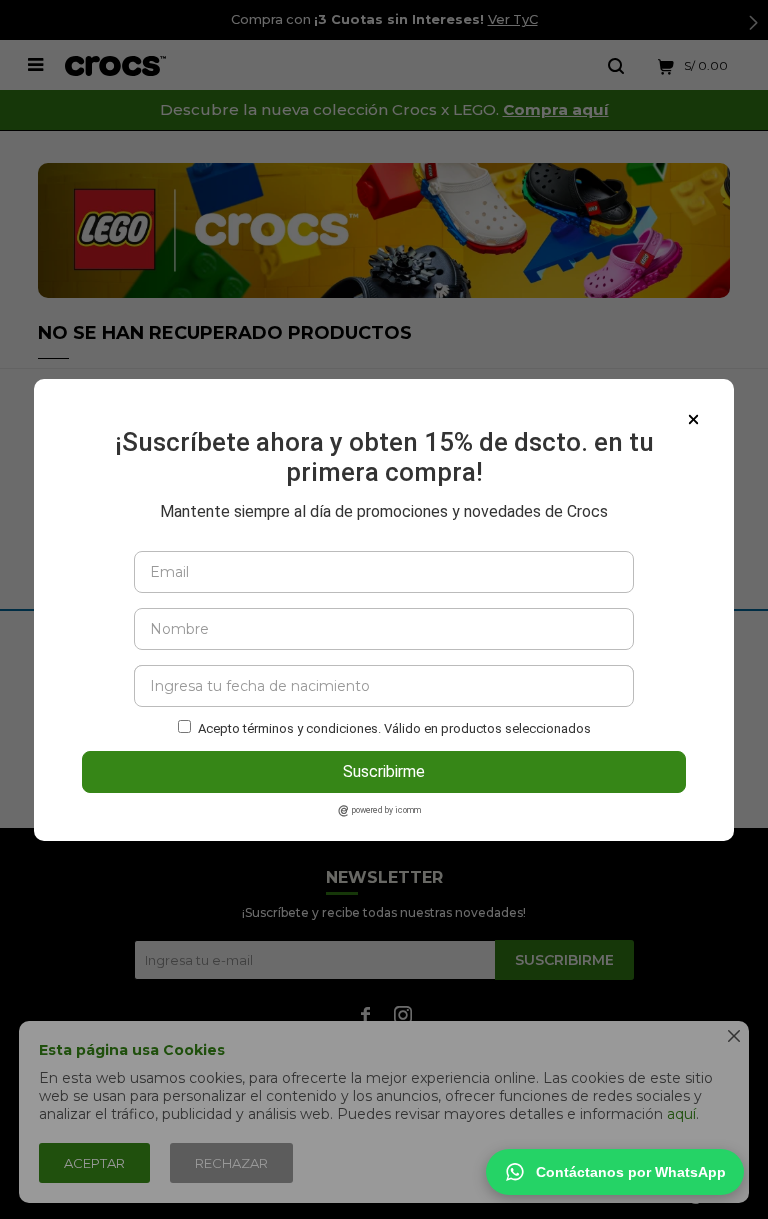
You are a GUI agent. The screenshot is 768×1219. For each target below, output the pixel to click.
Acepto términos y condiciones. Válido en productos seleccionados (394, 728)
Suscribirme (384, 771)
